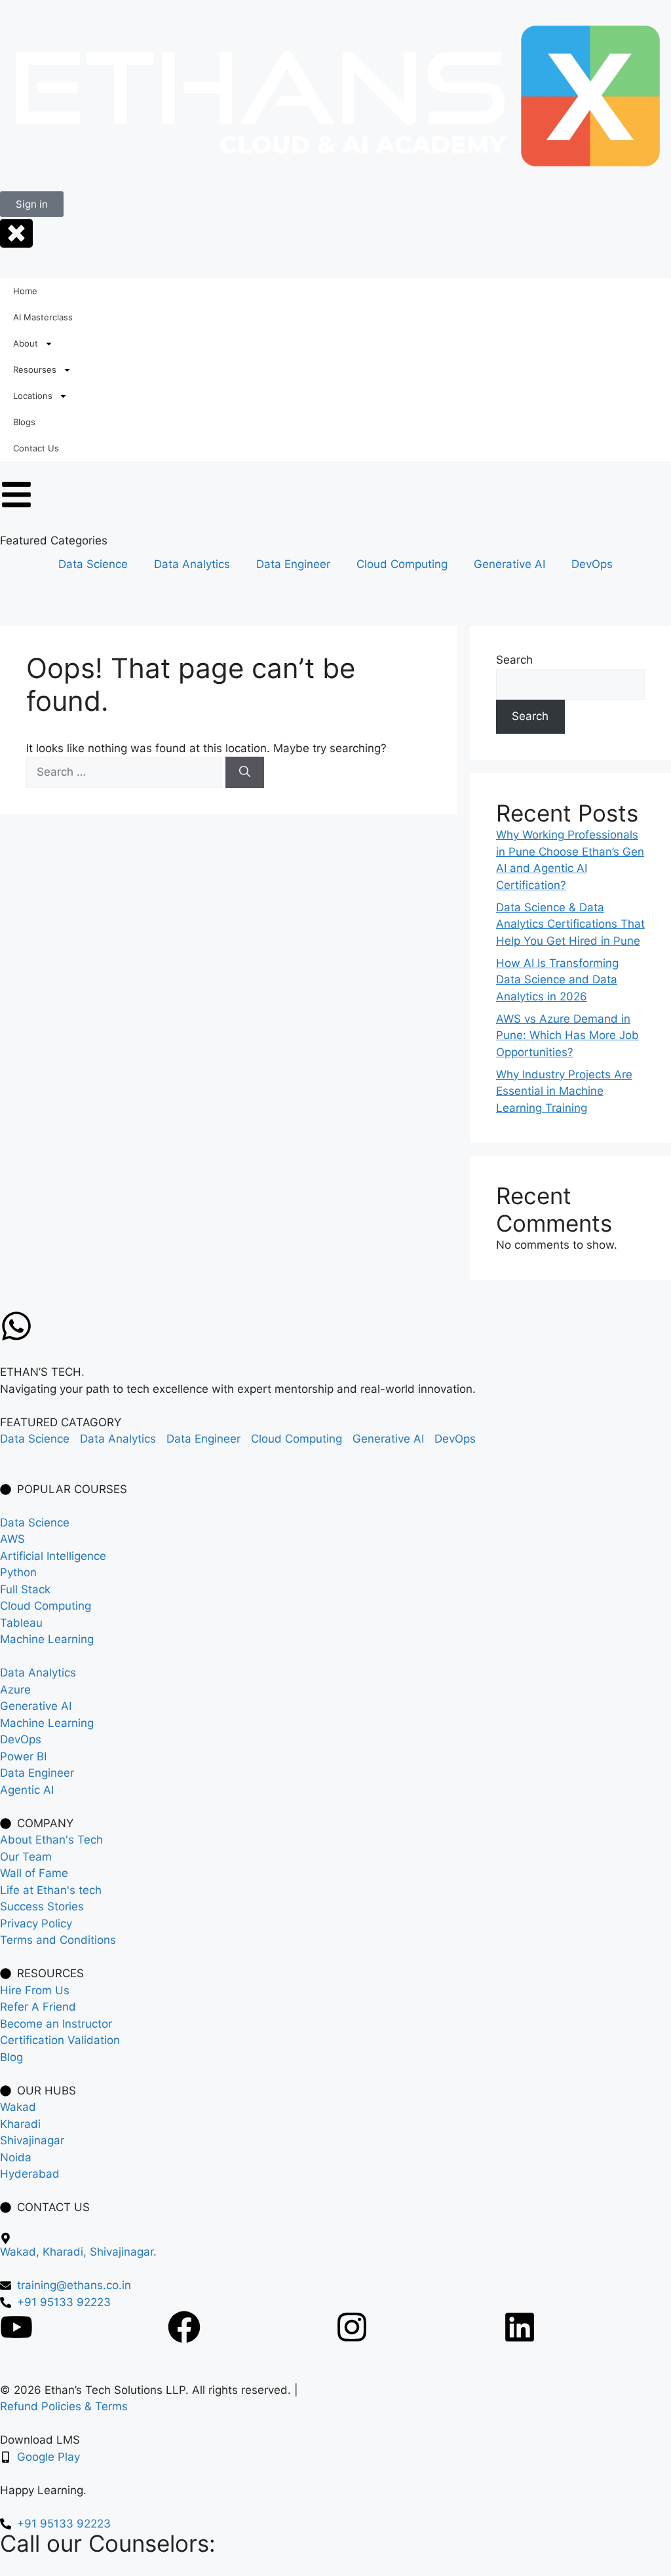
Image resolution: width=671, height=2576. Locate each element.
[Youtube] (16, 2327)
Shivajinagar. (123, 2252)
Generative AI (509, 564)
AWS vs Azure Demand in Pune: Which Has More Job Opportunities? (567, 1035)
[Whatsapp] (16, 1326)
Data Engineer (293, 564)
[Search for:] (126, 772)
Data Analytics (192, 564)
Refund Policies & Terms (64, 2406)
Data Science (93, 564)
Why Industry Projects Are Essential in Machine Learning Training (564, 1091)
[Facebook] (184, 2327)
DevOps (592, 564)
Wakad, (21, 2252)
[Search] (245, 772)
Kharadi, (66, 2252)
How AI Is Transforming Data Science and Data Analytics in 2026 (557, 980)
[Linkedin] (520, 2327)
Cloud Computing (402, 564)
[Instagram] (352, 2327)
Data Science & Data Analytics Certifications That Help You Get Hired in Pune (570, 924)
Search (514, 660)
